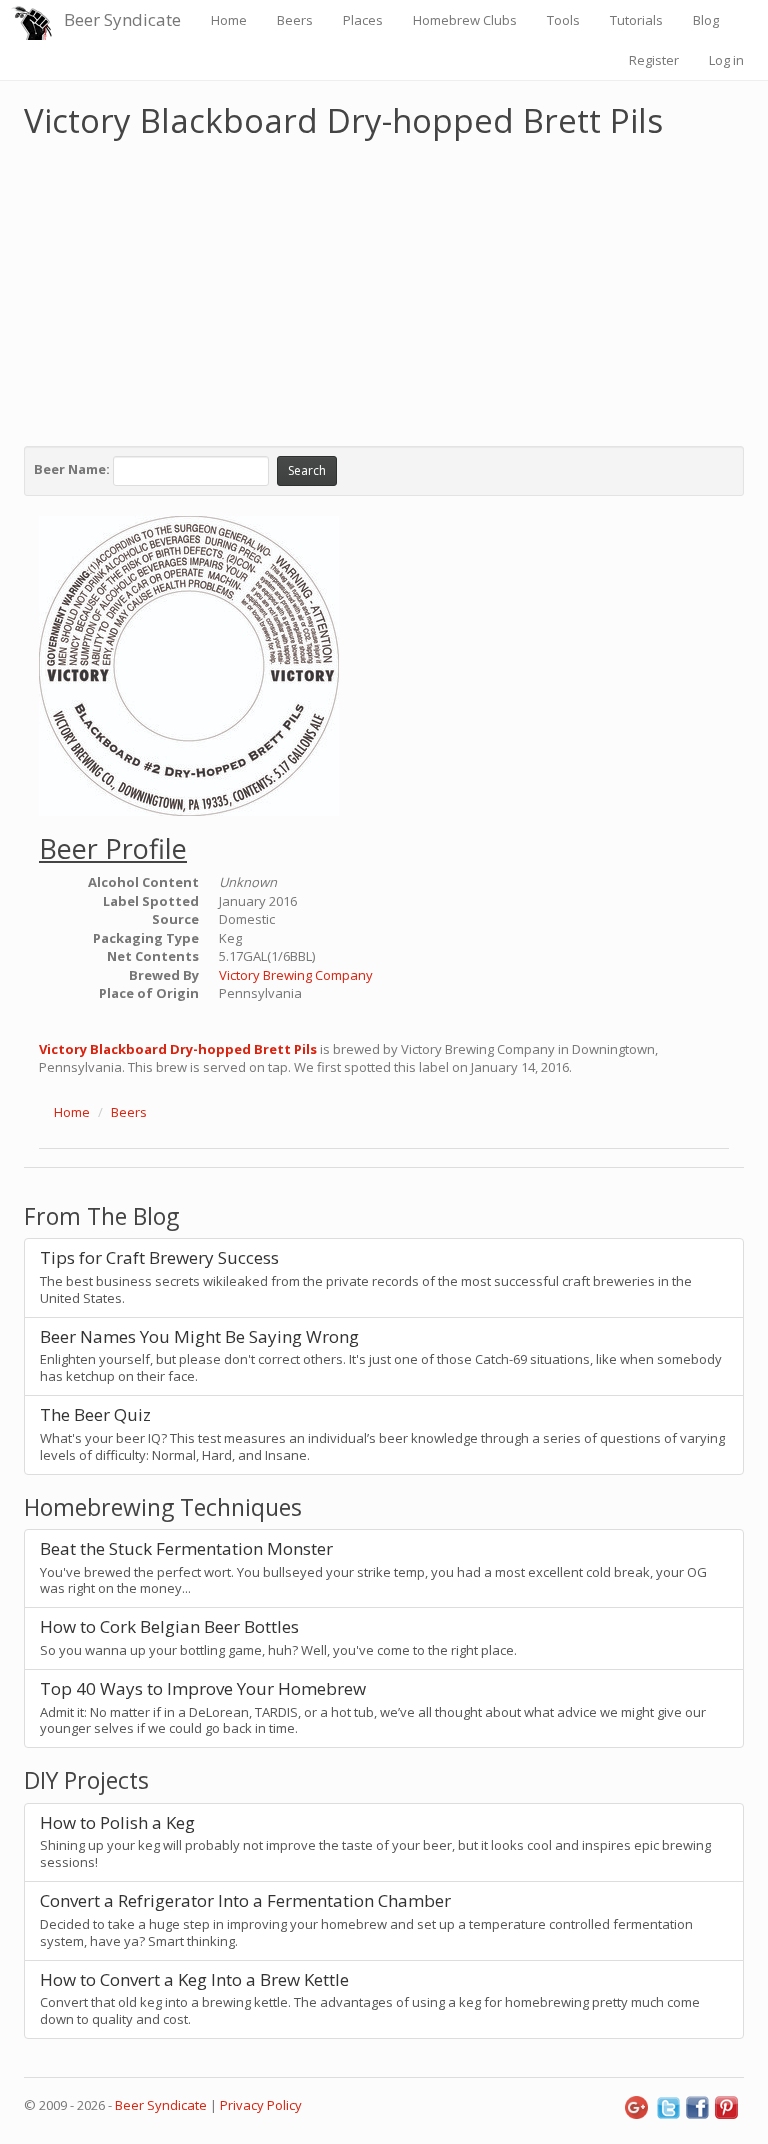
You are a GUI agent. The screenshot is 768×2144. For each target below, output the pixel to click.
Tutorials (636, 20)
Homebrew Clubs (465, 20)
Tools (563, 20)
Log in (726, 60)
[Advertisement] (384, 288)
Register (654, 60)
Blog (706, 20)
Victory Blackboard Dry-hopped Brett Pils (178, 1049)
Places (363, 20)
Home (229, 20)
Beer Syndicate (122, 19)
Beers (295, 20)
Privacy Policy (261, 2105)
